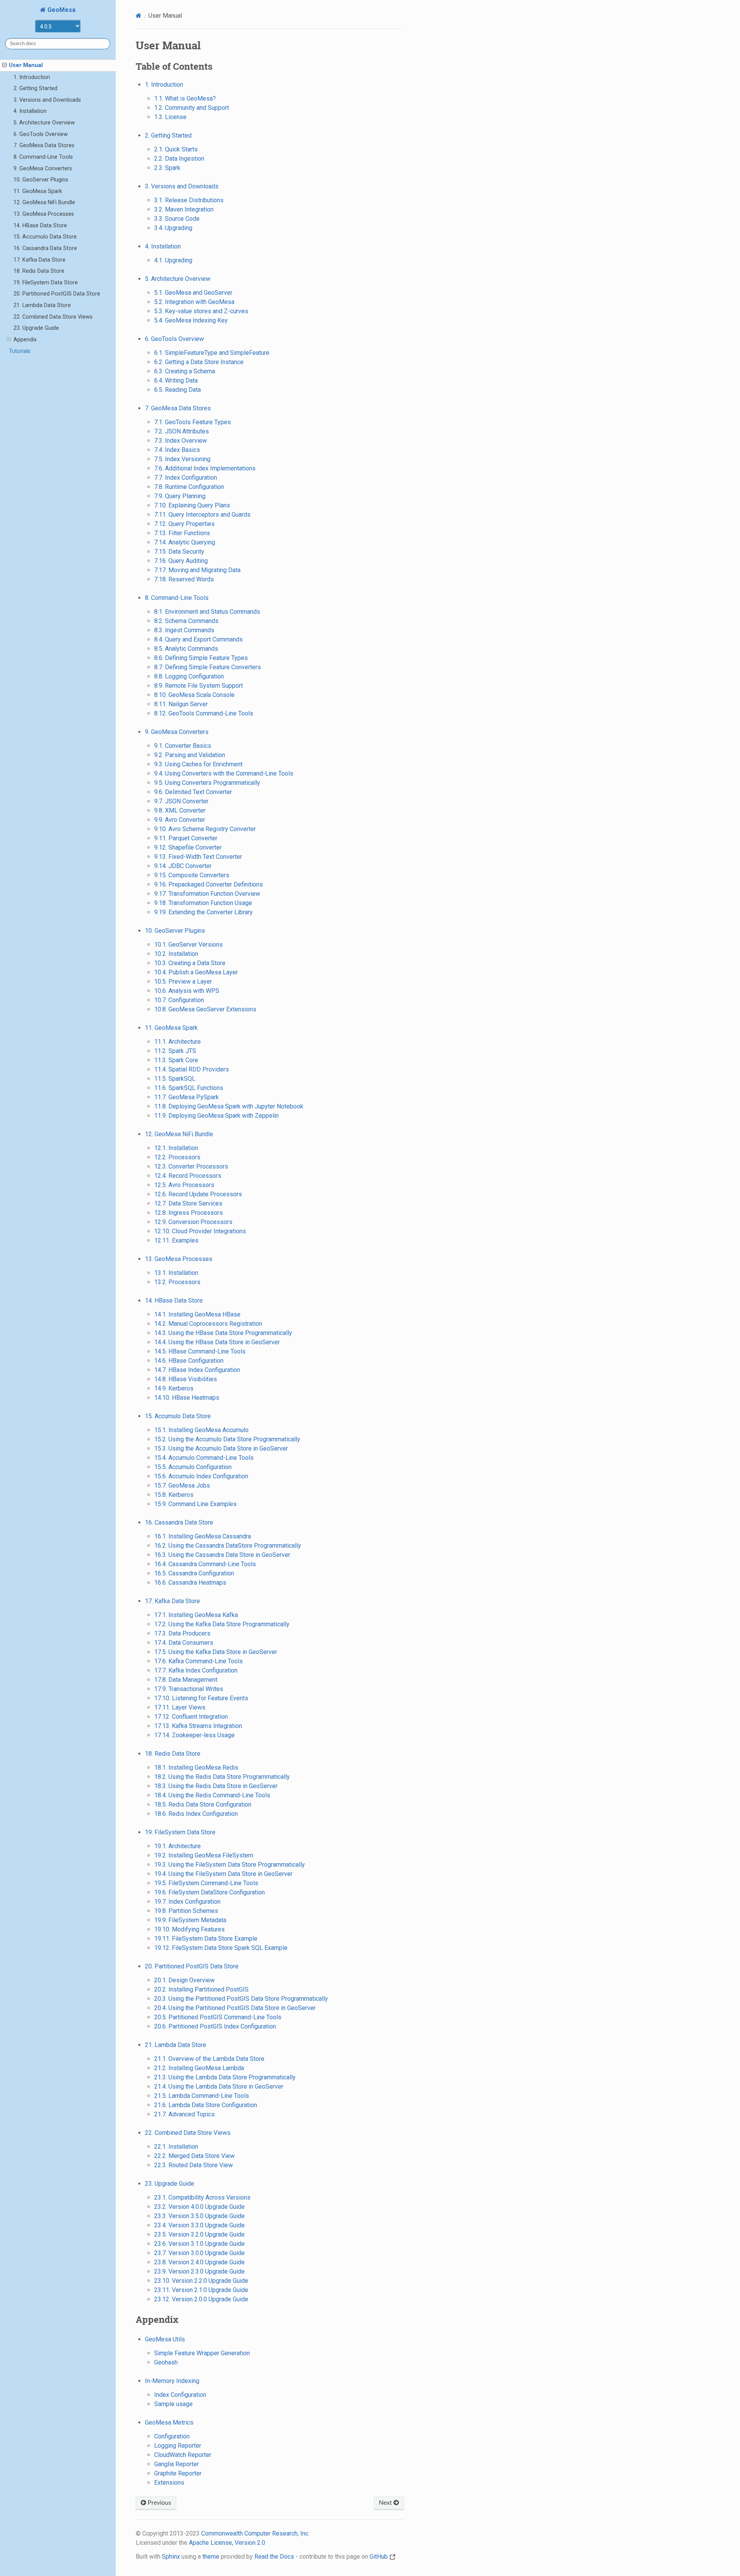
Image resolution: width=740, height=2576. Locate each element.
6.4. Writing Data (176, 380)
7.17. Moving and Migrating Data (197, 570)
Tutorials (20, 351)
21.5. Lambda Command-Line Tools (202, 2096)
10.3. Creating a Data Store (190, 963)
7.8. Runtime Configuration (189, 487)
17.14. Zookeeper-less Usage (194, 1735)
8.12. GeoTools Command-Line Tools (204, 713)
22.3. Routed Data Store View (193, 2165)
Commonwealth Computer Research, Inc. (255, 2533)
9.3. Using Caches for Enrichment (198, 764)
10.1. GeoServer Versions (188, 945)
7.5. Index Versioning (182, 459)
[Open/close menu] (4, 65)
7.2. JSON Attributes (182, 431)
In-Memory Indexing (172, 2381)
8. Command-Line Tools (43, 157)
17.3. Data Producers (182, 1633)
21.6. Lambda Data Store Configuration (206, 2105)
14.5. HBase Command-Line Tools (200, 1351)
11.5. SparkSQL (175, 1079)
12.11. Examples (176, 1240)
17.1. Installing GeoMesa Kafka (196, 1615)
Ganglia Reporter (177, 2464)
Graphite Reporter (178, 2473)
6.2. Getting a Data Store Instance (199, 362)
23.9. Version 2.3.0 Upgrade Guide (199, 2271)
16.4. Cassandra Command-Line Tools (205, 1564)
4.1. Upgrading (173, 260)
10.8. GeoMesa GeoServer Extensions (205, 1009)
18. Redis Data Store (39, 271)
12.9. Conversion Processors (193, 1222)
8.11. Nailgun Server (181, 704)
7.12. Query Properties (184, 524)
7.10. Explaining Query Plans (192, 505)
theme (211, 2557)
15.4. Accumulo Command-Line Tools (204, 1458)
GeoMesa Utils (165, 2339)
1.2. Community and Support (192, 108)
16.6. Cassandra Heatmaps (190, 1583)
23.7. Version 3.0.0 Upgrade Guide (199, 2253)
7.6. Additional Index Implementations (205, 468)
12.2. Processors (177, 1157)
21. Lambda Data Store (42, 305)
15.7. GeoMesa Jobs (182, 1485)
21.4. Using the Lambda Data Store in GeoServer (219, 2086)
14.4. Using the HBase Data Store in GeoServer (217, 1342)
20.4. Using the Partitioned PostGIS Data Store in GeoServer (235, 2008)
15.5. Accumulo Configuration (193, 1467)
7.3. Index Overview (181, 441)
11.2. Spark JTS (175, 1051)
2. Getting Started (35, 88)
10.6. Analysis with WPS (187, 991)
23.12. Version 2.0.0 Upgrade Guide (201, 2299)
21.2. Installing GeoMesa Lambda (199, 2068)
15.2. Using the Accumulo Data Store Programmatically (227, 1439)
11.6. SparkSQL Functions (189, 1088)
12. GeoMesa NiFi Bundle (44, 202)
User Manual (26, 65)
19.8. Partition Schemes (186, 1911)
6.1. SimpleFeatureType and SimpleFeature (212, 353)
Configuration (172, 2436)
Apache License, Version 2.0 (227, 2543)
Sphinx (171, 2557)
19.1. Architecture (177, 1846)
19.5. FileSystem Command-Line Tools (206, 1883)
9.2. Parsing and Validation (190, 755)
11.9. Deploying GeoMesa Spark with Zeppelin (216, 1116)
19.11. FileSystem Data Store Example (206, 1939)
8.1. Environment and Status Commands (207, 612)
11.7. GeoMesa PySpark (187, 1097)
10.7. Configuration (179, 1000)
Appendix (25, 340)
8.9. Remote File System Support (198, 686)
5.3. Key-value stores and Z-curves (201, 311)
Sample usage (173, 2404)
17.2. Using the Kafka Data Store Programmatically (222, 1624)
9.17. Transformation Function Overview (207, 894)
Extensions (169, 2483)
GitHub (379, 2557)
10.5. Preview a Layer (183, 982)
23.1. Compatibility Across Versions (202, 2197)
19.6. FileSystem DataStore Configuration (209, 1892)
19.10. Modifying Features (189, 1929)
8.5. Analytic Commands (186, 649)
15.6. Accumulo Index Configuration (201, 1476)
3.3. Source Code (177, 219)
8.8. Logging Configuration (189, 676)
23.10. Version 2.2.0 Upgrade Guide (201, 2281)
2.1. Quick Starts (176, 149)
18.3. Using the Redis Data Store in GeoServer (216, 1786)
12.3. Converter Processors (191, 1166)
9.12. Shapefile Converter (188, 847)
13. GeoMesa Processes (44, 214)
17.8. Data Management (186, 1680)
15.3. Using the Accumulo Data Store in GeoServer (221, 1448)
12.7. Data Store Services (188, 1203)
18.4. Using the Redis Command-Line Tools (212, 1795)
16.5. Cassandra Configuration (194, 1573)
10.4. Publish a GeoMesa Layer (196, 972)
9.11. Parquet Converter (186, 838)
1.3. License (170, 117)
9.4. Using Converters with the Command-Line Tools (224, 773)
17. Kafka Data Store (40, 260)
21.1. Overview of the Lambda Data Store (209, 2059)
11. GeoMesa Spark (38, 191)
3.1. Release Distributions (189, 200)
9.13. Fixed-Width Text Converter (198, 857)
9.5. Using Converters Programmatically (207, 783)
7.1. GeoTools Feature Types (193, 422)
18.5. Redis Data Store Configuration (203, 1804)
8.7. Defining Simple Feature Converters (208, 667)
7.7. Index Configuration (186, 478)
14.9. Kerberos (174, 1388)
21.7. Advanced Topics (184, 2114)
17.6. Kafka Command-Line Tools (198, 1661)
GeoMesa (61, 10)
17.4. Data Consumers (184, 1643)
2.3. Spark (167, 168)
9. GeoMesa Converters (43, 169)
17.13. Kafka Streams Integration (198, 1726)
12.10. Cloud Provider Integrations (200, 1231)
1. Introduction (32, 77)
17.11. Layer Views (180, 1707)
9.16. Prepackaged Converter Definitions (209, 884)
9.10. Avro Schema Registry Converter (205, 829)
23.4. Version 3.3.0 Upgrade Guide (199, 2225)
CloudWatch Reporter (183, 2455)
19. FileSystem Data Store (46, 283)
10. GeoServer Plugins (41, 180)
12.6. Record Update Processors (198, 1194)
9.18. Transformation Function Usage (203, 903)
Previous (159, 2503)
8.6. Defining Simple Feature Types (201, 658)
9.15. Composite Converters (192, 875)
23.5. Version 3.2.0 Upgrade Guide (199, 2234)
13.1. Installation (176, 1273)
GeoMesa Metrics (169, 2422)
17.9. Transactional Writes (189, 1689)
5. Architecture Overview (44, 123)
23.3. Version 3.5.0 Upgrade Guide (199, 2216)
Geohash (166, 2362)
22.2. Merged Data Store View (194, 2156)
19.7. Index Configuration (187, 1902)
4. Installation (30, 111)
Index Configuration (180, 2395)
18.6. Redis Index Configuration (196, 1814)
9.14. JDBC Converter (183, 866)
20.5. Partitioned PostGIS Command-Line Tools (218, 2017)
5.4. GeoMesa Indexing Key (191, 320)
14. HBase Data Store (40, 226)
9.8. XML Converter (180, 810)
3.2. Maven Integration (184, 209)
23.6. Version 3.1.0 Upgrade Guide (199, 2244)
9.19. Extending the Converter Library (203, 912)
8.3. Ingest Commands (184, 630)
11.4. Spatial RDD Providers (192, 1069)
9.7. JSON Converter (181, 801)
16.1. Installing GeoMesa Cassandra (203, 1536)
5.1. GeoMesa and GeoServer (193, 293)
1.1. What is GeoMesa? (185, 98)
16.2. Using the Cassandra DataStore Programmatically (228, 1546)
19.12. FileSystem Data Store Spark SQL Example (221, 1948)
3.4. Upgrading (173, 228)
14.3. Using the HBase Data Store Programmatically (223, 1333)
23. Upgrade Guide (36, 328)
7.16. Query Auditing (181, 561)
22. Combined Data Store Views (53, 317)
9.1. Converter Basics (183, 746)
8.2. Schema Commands (186, 621)
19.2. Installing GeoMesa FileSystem (204, 1855)
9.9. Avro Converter (180, 820)
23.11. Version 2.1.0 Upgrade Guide (201, 2290)
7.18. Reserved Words (184, 579)
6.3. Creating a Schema (185, 371)
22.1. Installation (176, 2147)
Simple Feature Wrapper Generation (202, 2353)
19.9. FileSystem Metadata (190, 1920)
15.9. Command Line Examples (195, 1504)
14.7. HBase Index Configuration (197, 1370)
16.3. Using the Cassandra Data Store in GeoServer (222, 1555)
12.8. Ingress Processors (188, 1213)
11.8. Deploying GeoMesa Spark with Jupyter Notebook (229, 1106)
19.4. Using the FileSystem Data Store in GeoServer (223, 1874)
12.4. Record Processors (188, 1176)
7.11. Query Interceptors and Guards (202, 515)
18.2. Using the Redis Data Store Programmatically (222, 1777)
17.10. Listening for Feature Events (201, 1698)
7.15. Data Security (179, 552)
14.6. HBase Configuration (189, 1361)
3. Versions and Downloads (47, 100)
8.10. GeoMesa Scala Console (194, 695)
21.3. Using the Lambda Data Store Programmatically (225, 2077)
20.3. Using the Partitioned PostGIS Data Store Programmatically (241, 1999)
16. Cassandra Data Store (45, 248)
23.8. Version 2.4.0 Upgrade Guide (199, 2262)
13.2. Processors (177, 1282)
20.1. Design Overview (184, 1980)
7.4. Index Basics (177, 450)
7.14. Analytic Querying (185, 542)
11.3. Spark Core (176, 1060)
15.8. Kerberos (174, 1495)
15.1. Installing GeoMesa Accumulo (201, 1430)
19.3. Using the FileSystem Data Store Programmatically (230, 1865)
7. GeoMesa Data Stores (44, 145)
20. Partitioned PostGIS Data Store (57, 294)
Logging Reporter (178, 2446)
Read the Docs (274, 2557)
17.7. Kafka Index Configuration (196, 1670)
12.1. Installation (176, 1148)
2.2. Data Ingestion (179, 159)
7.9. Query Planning (180, 496)
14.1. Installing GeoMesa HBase (197, 1314)
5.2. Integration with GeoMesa (194, 302)
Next (386, 2503)
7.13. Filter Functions (182, 533)
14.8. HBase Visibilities (186, 1379)
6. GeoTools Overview (41, 134)
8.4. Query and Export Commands (198, 639)
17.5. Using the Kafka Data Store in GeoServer (216, 1652)
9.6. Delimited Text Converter (193, 792)
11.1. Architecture (177, 1042)
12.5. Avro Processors (184, 1185)
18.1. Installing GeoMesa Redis (196, 1767)
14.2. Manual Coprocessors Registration (208, 1324)
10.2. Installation (176, 954)
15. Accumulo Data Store (45, 237)
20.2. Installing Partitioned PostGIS (201, 1989)
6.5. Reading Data (177, 390)
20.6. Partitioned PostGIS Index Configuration (215, 2026)
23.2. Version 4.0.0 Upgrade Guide (199, 2207)
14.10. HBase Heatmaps (187, 1398)
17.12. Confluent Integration (191, 1717)
